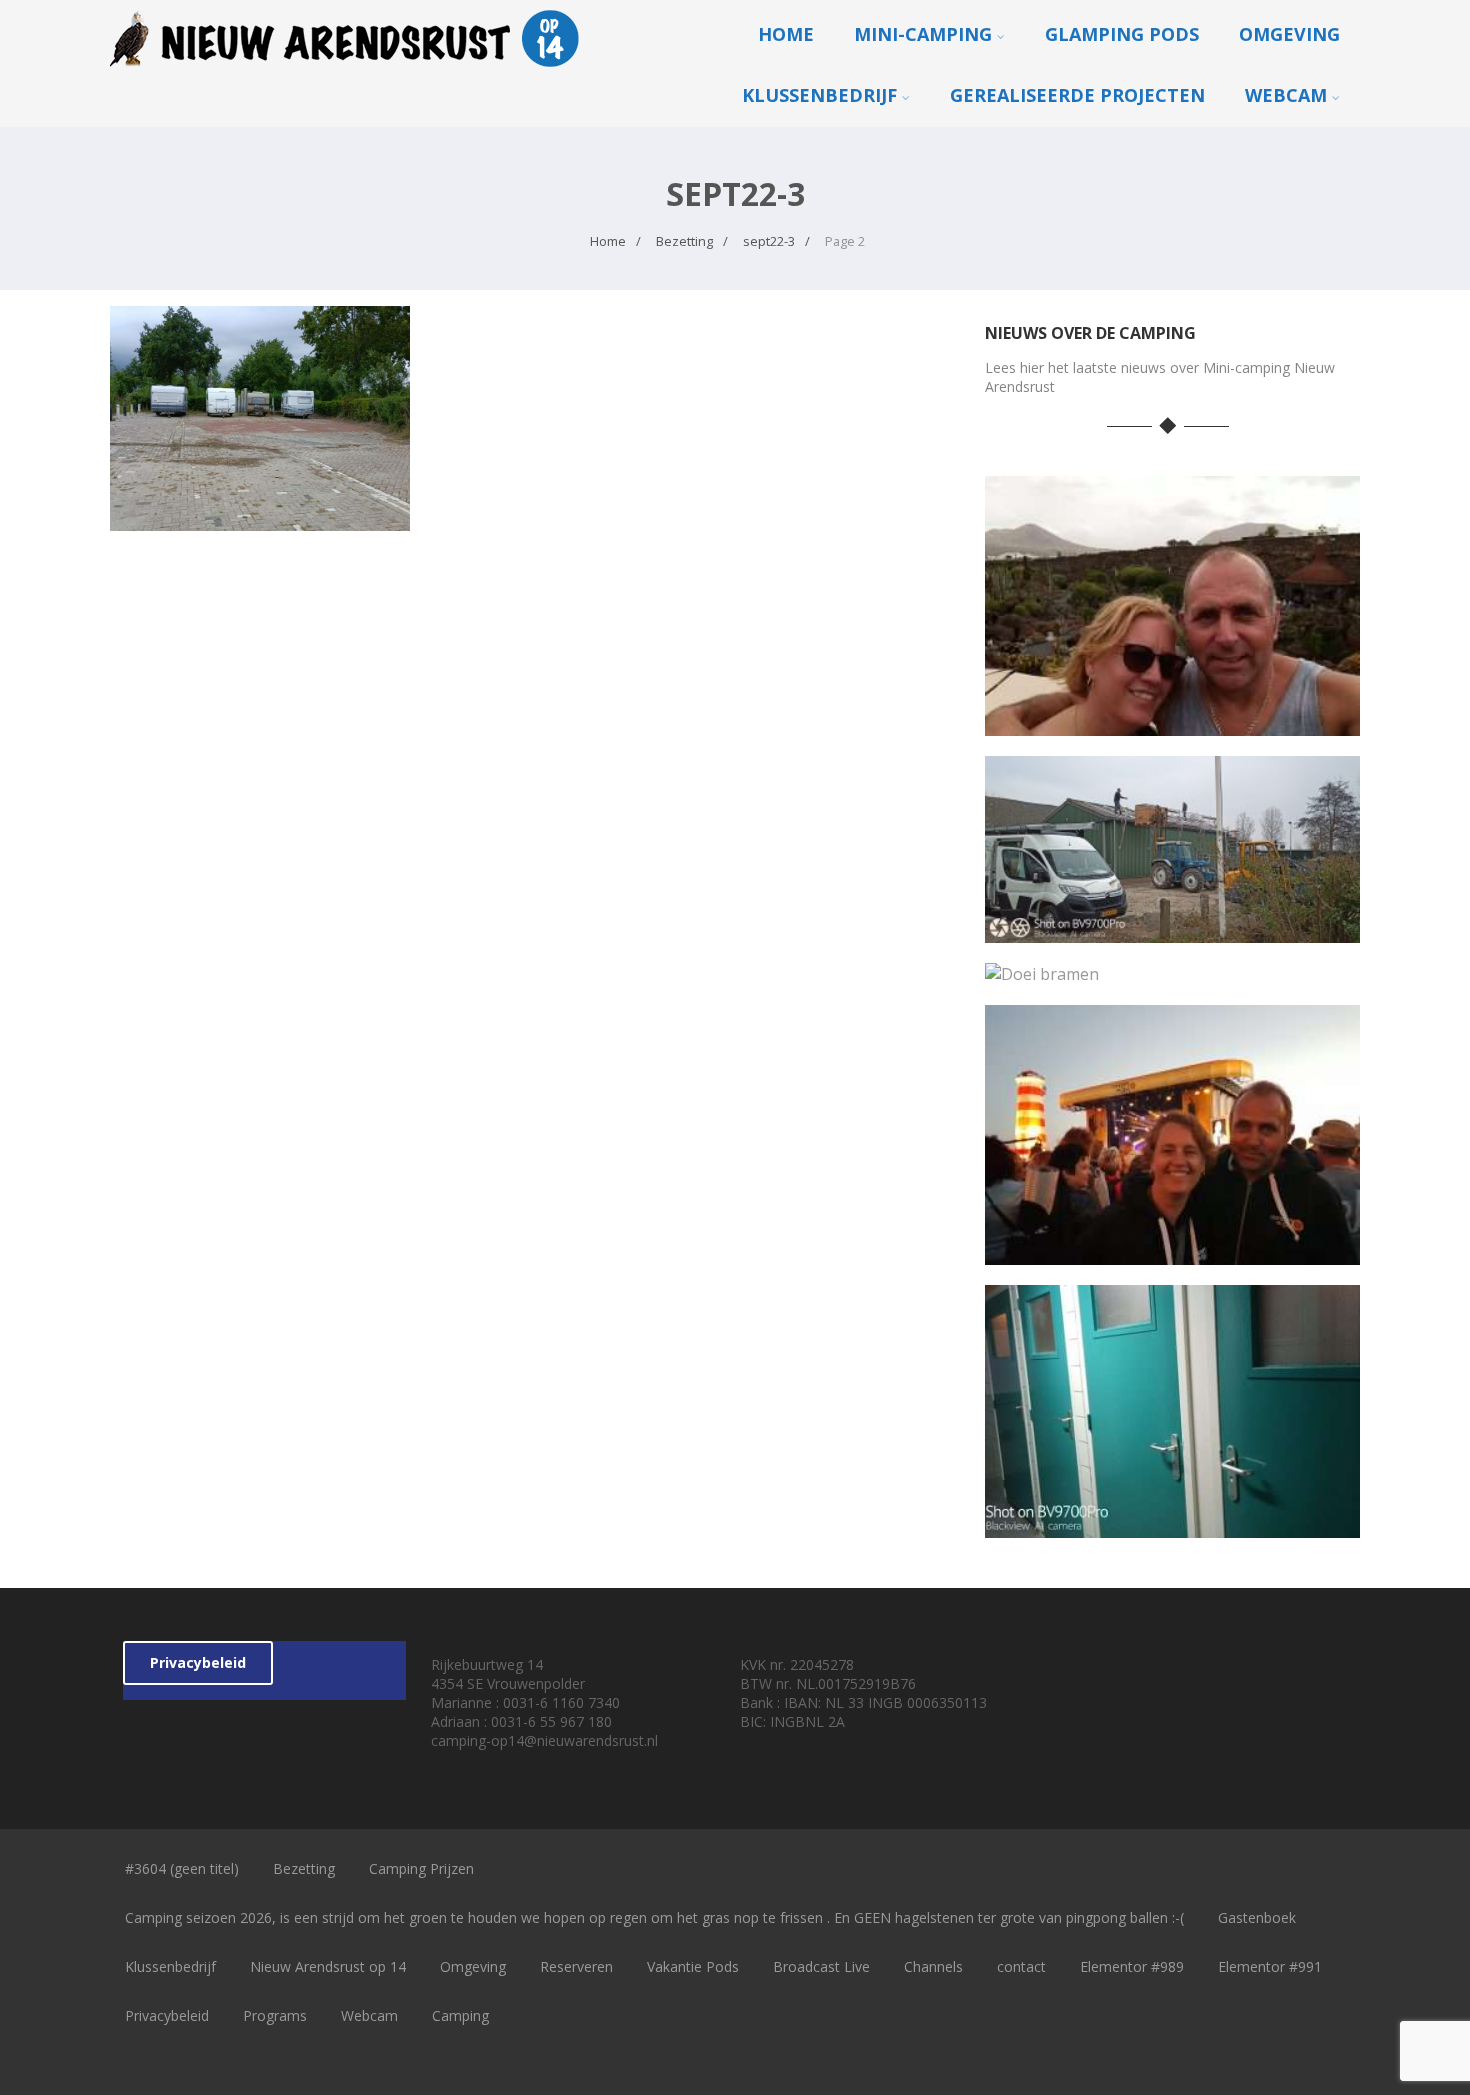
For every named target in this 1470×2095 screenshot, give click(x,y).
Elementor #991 (1270, 1966)
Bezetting (304, 1868)
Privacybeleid (198, 1662)
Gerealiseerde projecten (1077, 95)
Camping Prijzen (421, 1868)
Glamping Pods (1122, 34)
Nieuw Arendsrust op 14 (328, 1966)
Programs (275, 2015)
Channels (933, 1966)
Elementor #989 (1132, 1966)
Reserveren (576, 1966)
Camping (460, 2015)
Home (786, 34)
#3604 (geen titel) (182, 1868)
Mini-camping (923, 34)
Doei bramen (1172, 969)
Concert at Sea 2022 (1172, 1249)
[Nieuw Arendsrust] (350, 71)
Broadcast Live (821, 1966)
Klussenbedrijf (819, 95)
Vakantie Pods (693, 1966)
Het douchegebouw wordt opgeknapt (1172, 1522)
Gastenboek (1257, 1917)
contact (1021, 1966)
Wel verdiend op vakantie (1172, 720)
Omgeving (1289, 34)
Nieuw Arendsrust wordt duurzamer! (1172, 927)
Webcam (1286, 95)
